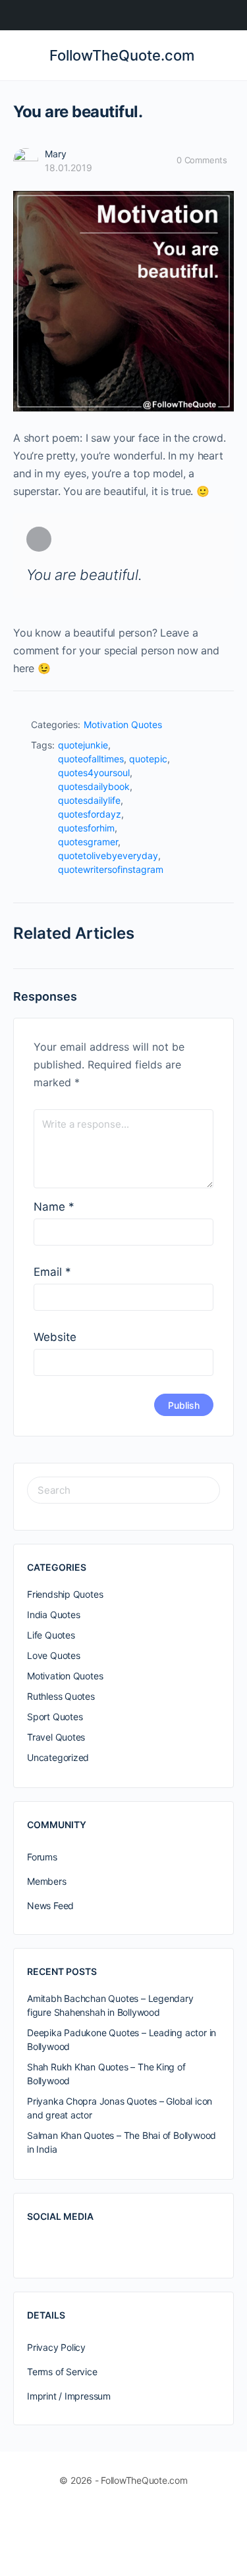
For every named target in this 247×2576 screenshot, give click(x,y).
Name (54, 1207)
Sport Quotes (55, 1717)
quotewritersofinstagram (111, 869)
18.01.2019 (69, 168)
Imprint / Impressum (69, 2396)
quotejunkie (83, 745)
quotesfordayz (90, 814)
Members (47, 1881)
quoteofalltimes (91, 759)
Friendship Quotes (65, 1594)
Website (55, 1337)
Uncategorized (58, 1757)
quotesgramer (88, 842)
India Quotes (53, 1615)
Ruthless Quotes (61, 1696)
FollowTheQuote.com (122, 55)
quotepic (148, 759)
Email (52, 1272)
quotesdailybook (94, 786)
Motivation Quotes (123, 724)
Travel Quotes (56, 1737)
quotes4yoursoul (94, 773)
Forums (42, 1857)
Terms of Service (62, 2372)
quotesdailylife (89, 800)
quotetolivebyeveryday (108, 855)
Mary (56, 154)
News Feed (50, 1906)
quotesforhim (86, 828)
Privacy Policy (56, 2347)
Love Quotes (54, 1655)
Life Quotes (51, 1635)
